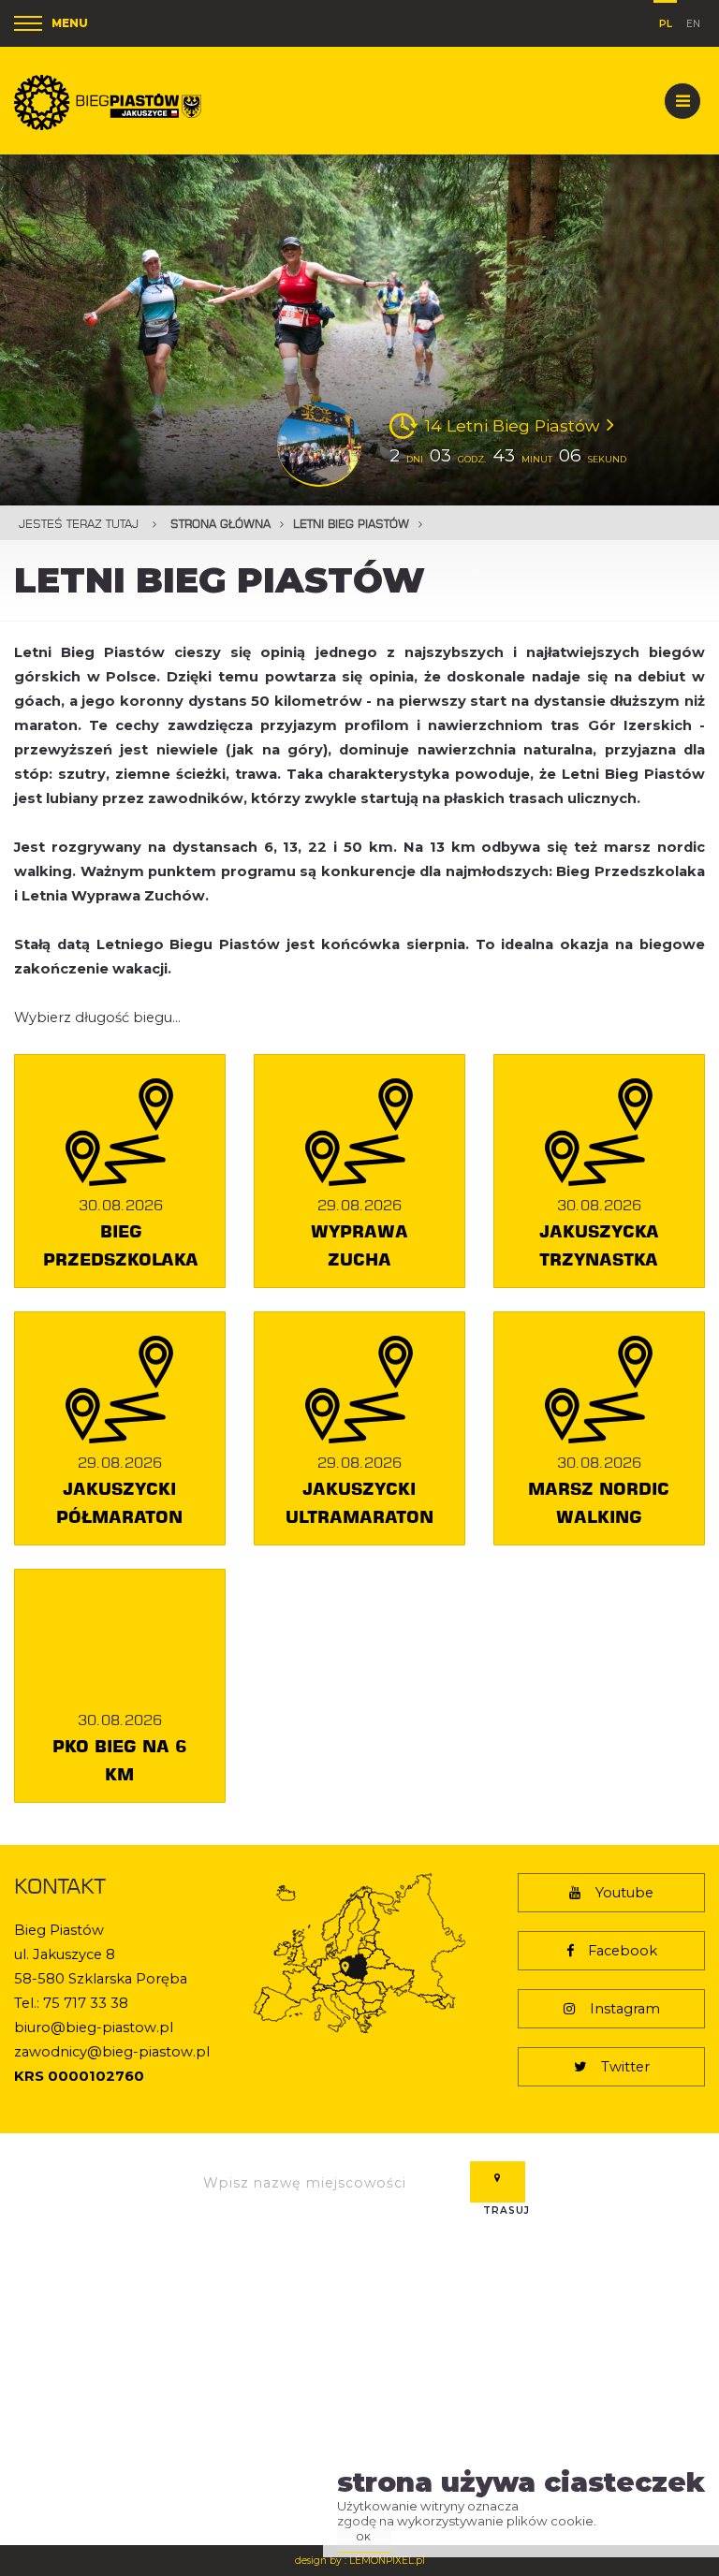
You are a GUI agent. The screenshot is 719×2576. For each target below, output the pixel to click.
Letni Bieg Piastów (351, 524)
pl (666, 21)
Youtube (624, 1893)
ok (364, 2537)
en (693, 22)
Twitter (625, 2067)
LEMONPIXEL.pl (387, 2561)
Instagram (625, 2009)
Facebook (623, 1951)
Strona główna (220, 524)
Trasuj (498, 2182)
